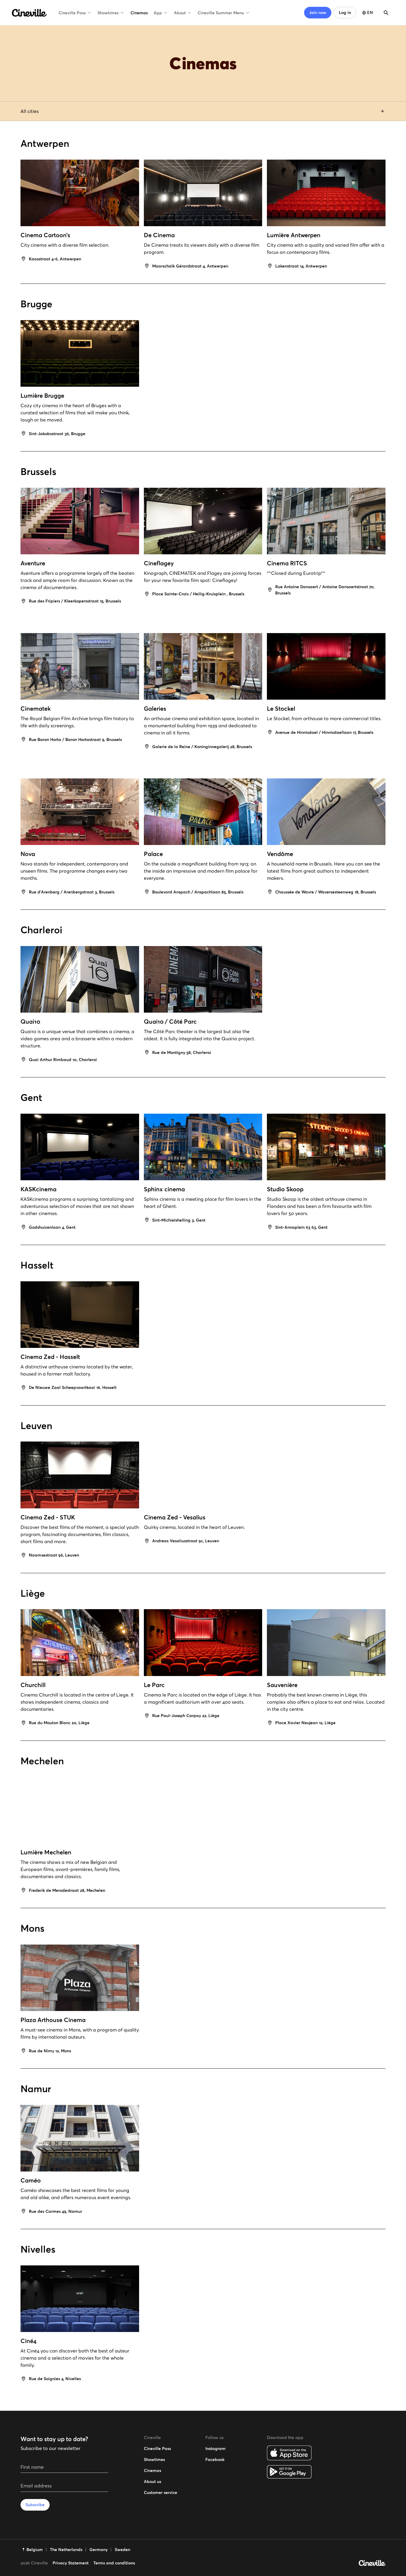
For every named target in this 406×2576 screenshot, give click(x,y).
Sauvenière (282, 1685)
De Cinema (159, 235)
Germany (99, 2550)
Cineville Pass (72, 13)
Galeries (155, 709)
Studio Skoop (285, 1189)
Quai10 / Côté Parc (170, 1022)
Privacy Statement (71, 2563)
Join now (318, 12)
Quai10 (30, 1022)
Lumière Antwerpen (294, 235)
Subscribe (35, 2505)
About (180, 13)
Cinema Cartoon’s (45, 235)
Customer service (160, 2492)
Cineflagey (159, 563)
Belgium (35, 2550)
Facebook (215, 2459)
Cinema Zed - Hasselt (50, 1357)
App (158, 13)
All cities (30, 111)
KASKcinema (38, 1189)
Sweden (122, 2550)
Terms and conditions (114, 2563)
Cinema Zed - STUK (48, 1517)
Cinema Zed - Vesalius (175, 1517)
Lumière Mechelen (46, 1852)
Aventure (33, 563)
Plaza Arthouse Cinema (53, 2020)
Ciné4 (28, 2341)
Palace (153, 854)
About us (152, 2481)
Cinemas (139, 13)
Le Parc (154, 1685)
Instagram (215, 2448)
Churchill (33, 1685)
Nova (28, 854)
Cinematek (36, 709)
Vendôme (280, 854)
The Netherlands (66, 2550)
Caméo (31, 2180)
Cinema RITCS (287, 563)
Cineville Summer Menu (221, 13)
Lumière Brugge (42, 396)
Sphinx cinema (164, 1189)
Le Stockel (281, 709)
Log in (345, 12)
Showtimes (108, 13)
